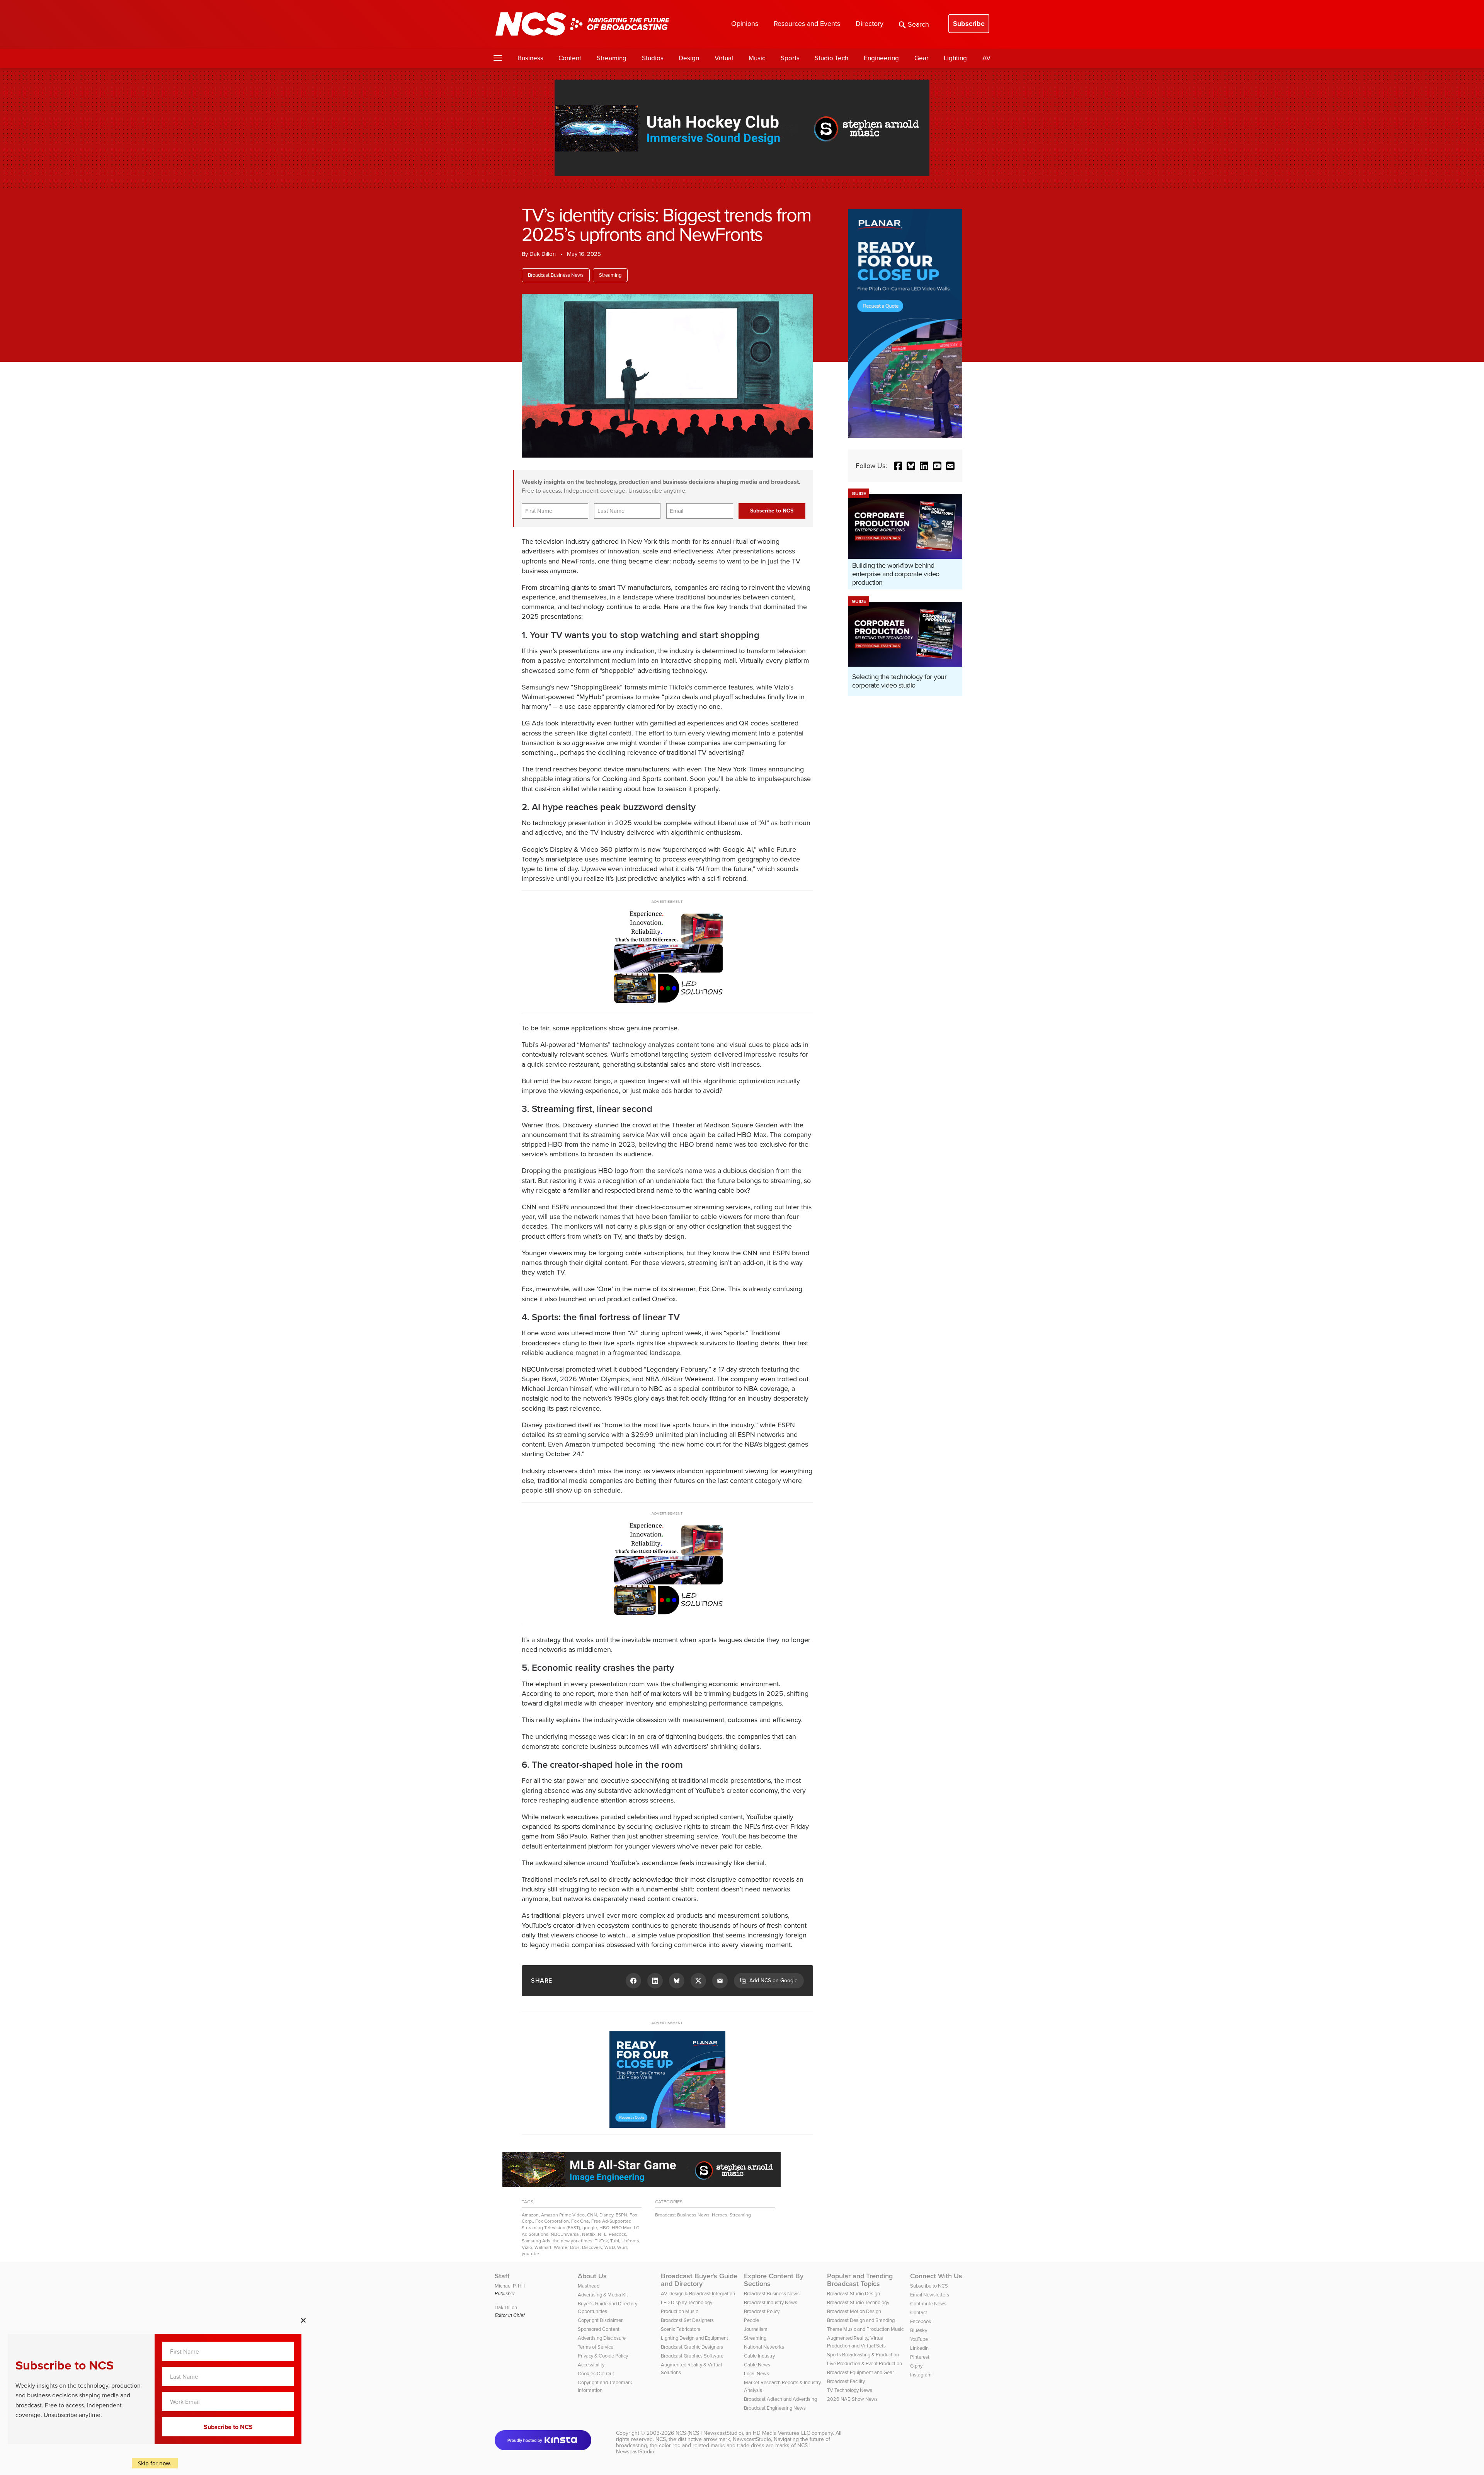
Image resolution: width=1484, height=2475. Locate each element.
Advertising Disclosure (602, 2338)
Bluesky (919, 2330)
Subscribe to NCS (929, 2286)
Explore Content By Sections (774, 2280)
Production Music (679, 2311)
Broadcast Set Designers (687, 2320)
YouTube (919, 2339)
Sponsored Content (599, 2329)
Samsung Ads (536, 2241)
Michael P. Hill (510, 2286)
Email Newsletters (930, 2295)
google (590, 2228)
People (751, 2320)
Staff (502, 2276)
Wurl (622, 2247)
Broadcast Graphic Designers (692, 2347)
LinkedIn (919, 2348)
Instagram (921, 2375)
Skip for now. (155, 2463)
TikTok (601, 2241)
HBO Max (622, 2228)
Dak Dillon (543, 254)
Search (918, 24)
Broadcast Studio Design (853, 2294)
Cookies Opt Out (596, 2374)
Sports (790, 58)
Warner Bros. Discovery (578, 2247)
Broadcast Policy (762, 2311)
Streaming (612, 58)
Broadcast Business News (556, 275)
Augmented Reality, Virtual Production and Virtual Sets (856, 2342)
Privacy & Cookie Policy (603, 2356)
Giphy (916, 2366)
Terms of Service (596, 2347)
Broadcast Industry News (771, 2302)
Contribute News (928, 2304)
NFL (602, 2234)
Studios (653, 58)
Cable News (757, 2365)
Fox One (580, 2221)
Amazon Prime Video (563, 2215)
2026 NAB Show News (852, 2399)
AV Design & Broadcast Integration (698, 2294)
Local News (756, 2374)
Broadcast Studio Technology (858, 2302)
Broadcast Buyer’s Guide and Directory (699, 2280)
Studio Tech (831, 58)
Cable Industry (759, 2356)
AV (986, 58)
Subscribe (969, 24)
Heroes (720, 2215)
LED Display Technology (687, 2302)
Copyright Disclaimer (600, 2320)
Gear (922, 58)
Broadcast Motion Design (854, 2311)
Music (757, 58)
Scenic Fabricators (681, 2329)
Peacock (617, 2234)
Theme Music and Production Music (865, 2329)
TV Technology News (850, 2390)
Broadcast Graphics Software (692, 2356)
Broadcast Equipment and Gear (860, 2372)
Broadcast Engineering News (775, 2408)
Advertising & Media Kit (603, 2295)
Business (530, 58)
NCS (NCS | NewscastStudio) (709, 2433)
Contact (919, 2312)
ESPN (621, 2215)
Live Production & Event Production (865, 2364)
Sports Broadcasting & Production (863, 2355)
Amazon (530, 2215)
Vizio (527, 2247)
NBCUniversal (565, 2234)
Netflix (589, 2234)
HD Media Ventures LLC (781, 2433)
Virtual (724, 58)
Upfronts (630, 2241)
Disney (606, 2215)
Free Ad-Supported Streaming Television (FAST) (577, 2224)
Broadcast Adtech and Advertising (780, 2399)
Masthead (589, 2286)
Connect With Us (936, 2276)
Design (689, 58)
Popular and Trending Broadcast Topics (860, 2280)
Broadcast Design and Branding (861, 2320)
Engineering (881, 58)
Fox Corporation (552, 2221)
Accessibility (591, 2365)
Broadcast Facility (846, 2381)
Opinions (745, 24)
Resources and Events (807, 24)
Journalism (756, 2329)
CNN (592, 2215)
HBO (604, 2228)
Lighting (955, 58)
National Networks (764, 2347)
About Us (592, 2276)
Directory (870, 24)
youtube (530, 2254)
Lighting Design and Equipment (694, 2338)
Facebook (921, 2321)
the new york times (573, 2241)
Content (570, 58)
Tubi (615, 2241)
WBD (610, 2247)
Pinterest (920, 2357)
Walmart (543, 2247)
